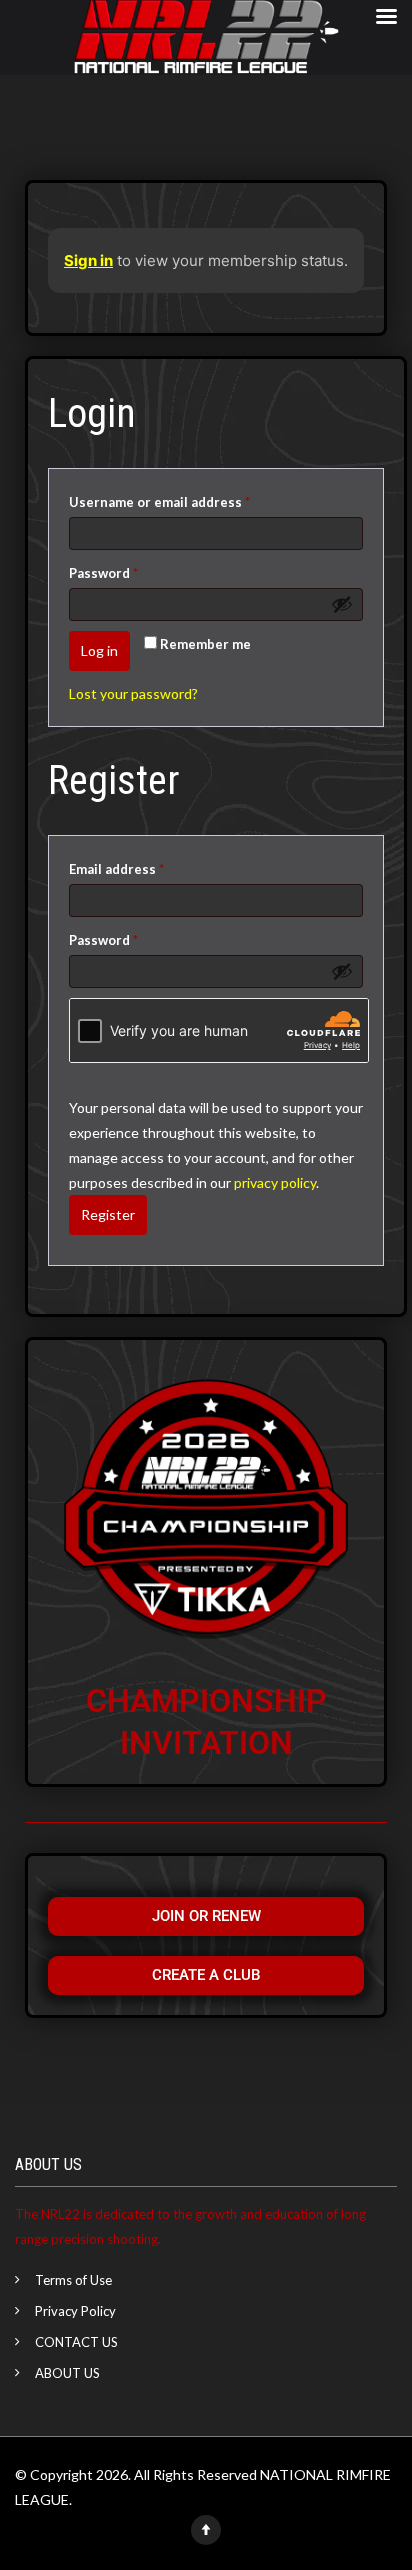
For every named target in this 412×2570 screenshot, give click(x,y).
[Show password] (342, 604)
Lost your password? (133, 693)
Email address (145, 866)
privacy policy (275, 1182)
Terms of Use (73, 2280)
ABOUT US (67, 2373)
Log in (99, 650)
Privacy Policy (75, 2311)
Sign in (88, 260)
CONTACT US (76, 2342)
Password (132, 570)
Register (108, 1214)
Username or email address (188, 499)
